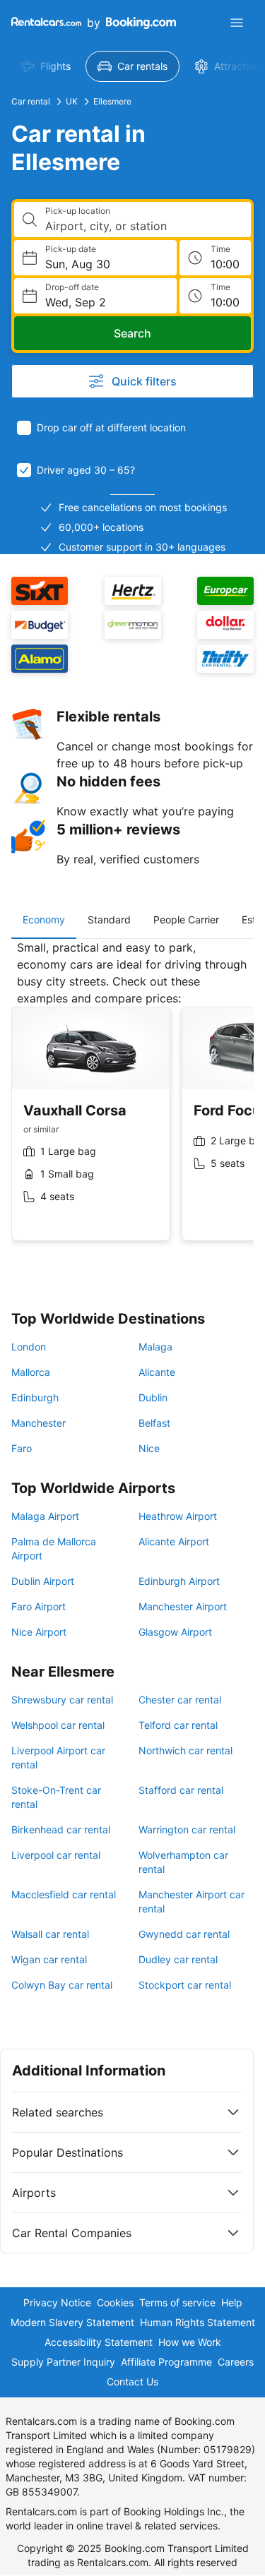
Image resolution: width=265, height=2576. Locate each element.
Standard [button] (109, 919)
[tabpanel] (132, 1101)
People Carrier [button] (186, 919)
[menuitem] (46, 66)
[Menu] (237, 23)
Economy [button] (44, 919)
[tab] (44, 920)
